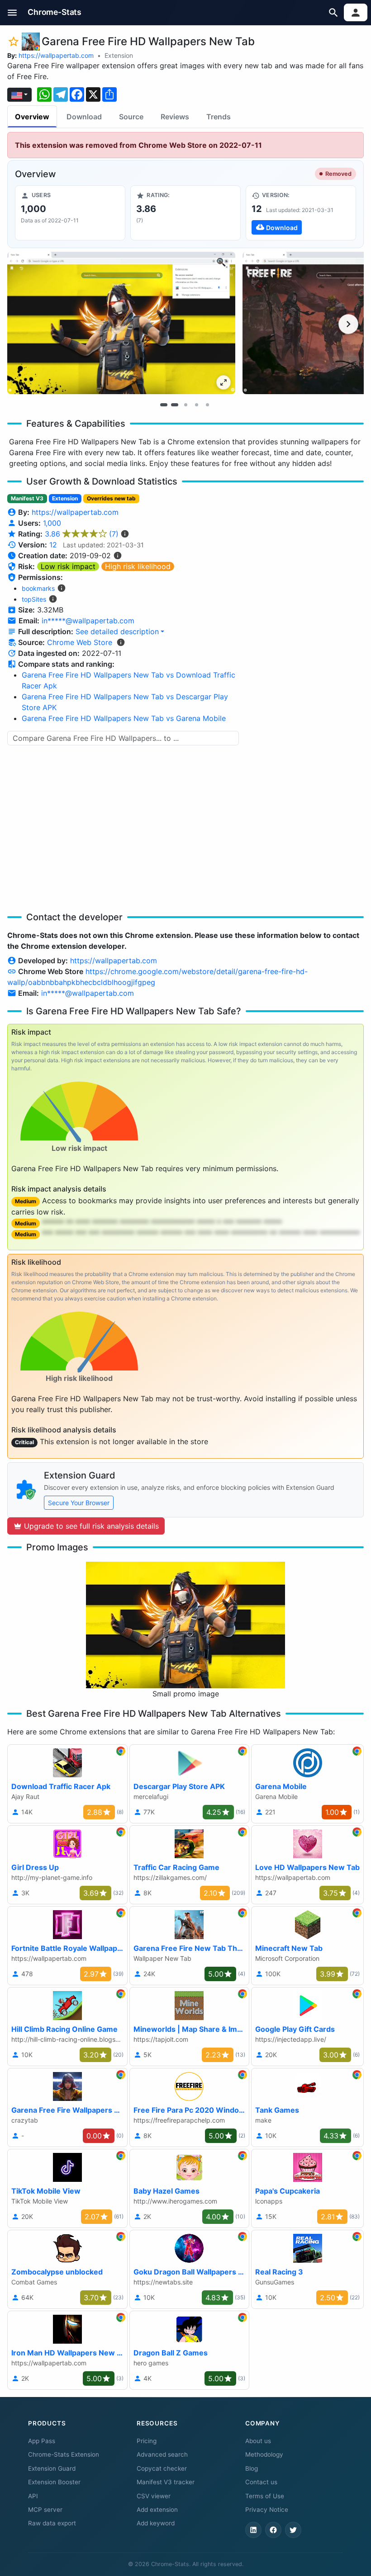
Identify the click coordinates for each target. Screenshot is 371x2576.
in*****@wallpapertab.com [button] (88, 621)
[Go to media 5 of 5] (207, 405)
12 (53, 545)
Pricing (147, 2441)
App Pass (42, 2441)
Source (131, 117)
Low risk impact (68, 566)
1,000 (52, 523)
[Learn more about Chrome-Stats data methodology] (121, 642)
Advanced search (162, 2454)
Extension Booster (54, 2482)
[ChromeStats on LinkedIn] (253, 2530)
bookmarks (38, 588)
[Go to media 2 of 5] (175, 405)
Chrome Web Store (80, 642)
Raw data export (52, 2523)
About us (258, 2441)
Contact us (261, 2482)
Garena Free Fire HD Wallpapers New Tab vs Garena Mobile (124, 718)
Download (84, 117)
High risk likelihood (138, 566)
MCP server (45, 2510)
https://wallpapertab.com (56, 55)
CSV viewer (154, 2496)
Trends (219, 117)
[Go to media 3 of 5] (185, 405)
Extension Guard (52, 2468)
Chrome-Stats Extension (64, 2454)
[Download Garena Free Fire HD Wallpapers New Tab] (301, 213)
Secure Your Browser (79, 1503)
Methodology (264, 2454)
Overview (32, 117)
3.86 (82, 534)
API (33, 2496)
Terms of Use (265, 2496)
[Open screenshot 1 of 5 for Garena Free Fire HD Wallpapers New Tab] (121, 323)
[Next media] (348, 324)
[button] (12, 12)
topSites (34, 599)
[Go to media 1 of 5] (164, 405)
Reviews (175, 117)
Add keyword (156, 2523)
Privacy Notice (267, 2510)
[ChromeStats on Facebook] (273, 2530)
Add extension (157, 2510)
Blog (252, 2468)
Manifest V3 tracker (166, 2482)
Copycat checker (162, 2468)
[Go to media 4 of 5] (196, 405)
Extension (119, 55)
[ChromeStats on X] (293, 2530)
